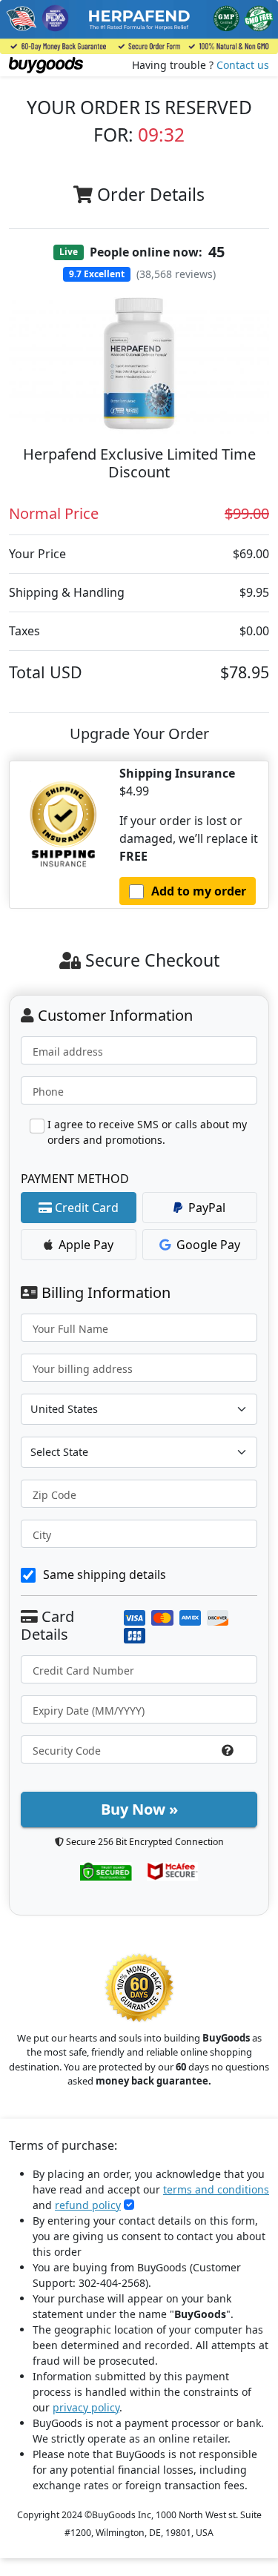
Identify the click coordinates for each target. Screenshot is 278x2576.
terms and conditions (216, 2189)
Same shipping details (105, 1575)
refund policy (88, 2205)
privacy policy (86, 2407)
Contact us (243, 65)
